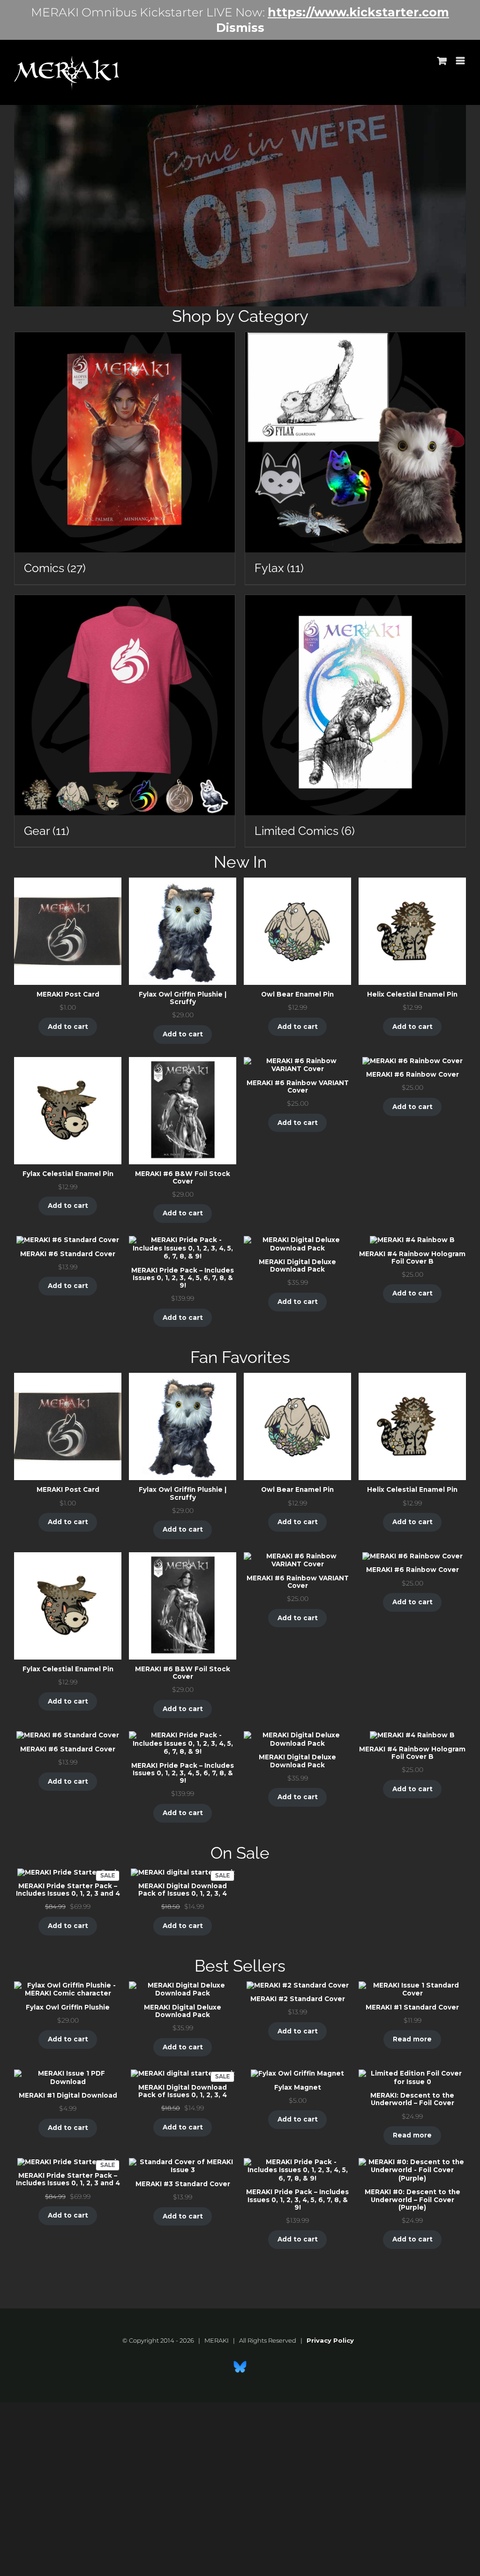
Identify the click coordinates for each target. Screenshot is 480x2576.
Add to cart (68, 1027)
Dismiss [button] (240, 28)
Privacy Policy (330, 2340)
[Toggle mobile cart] (442, 61)
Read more (412, 2039)
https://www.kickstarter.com (358, 12)
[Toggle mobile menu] (461, 61)
